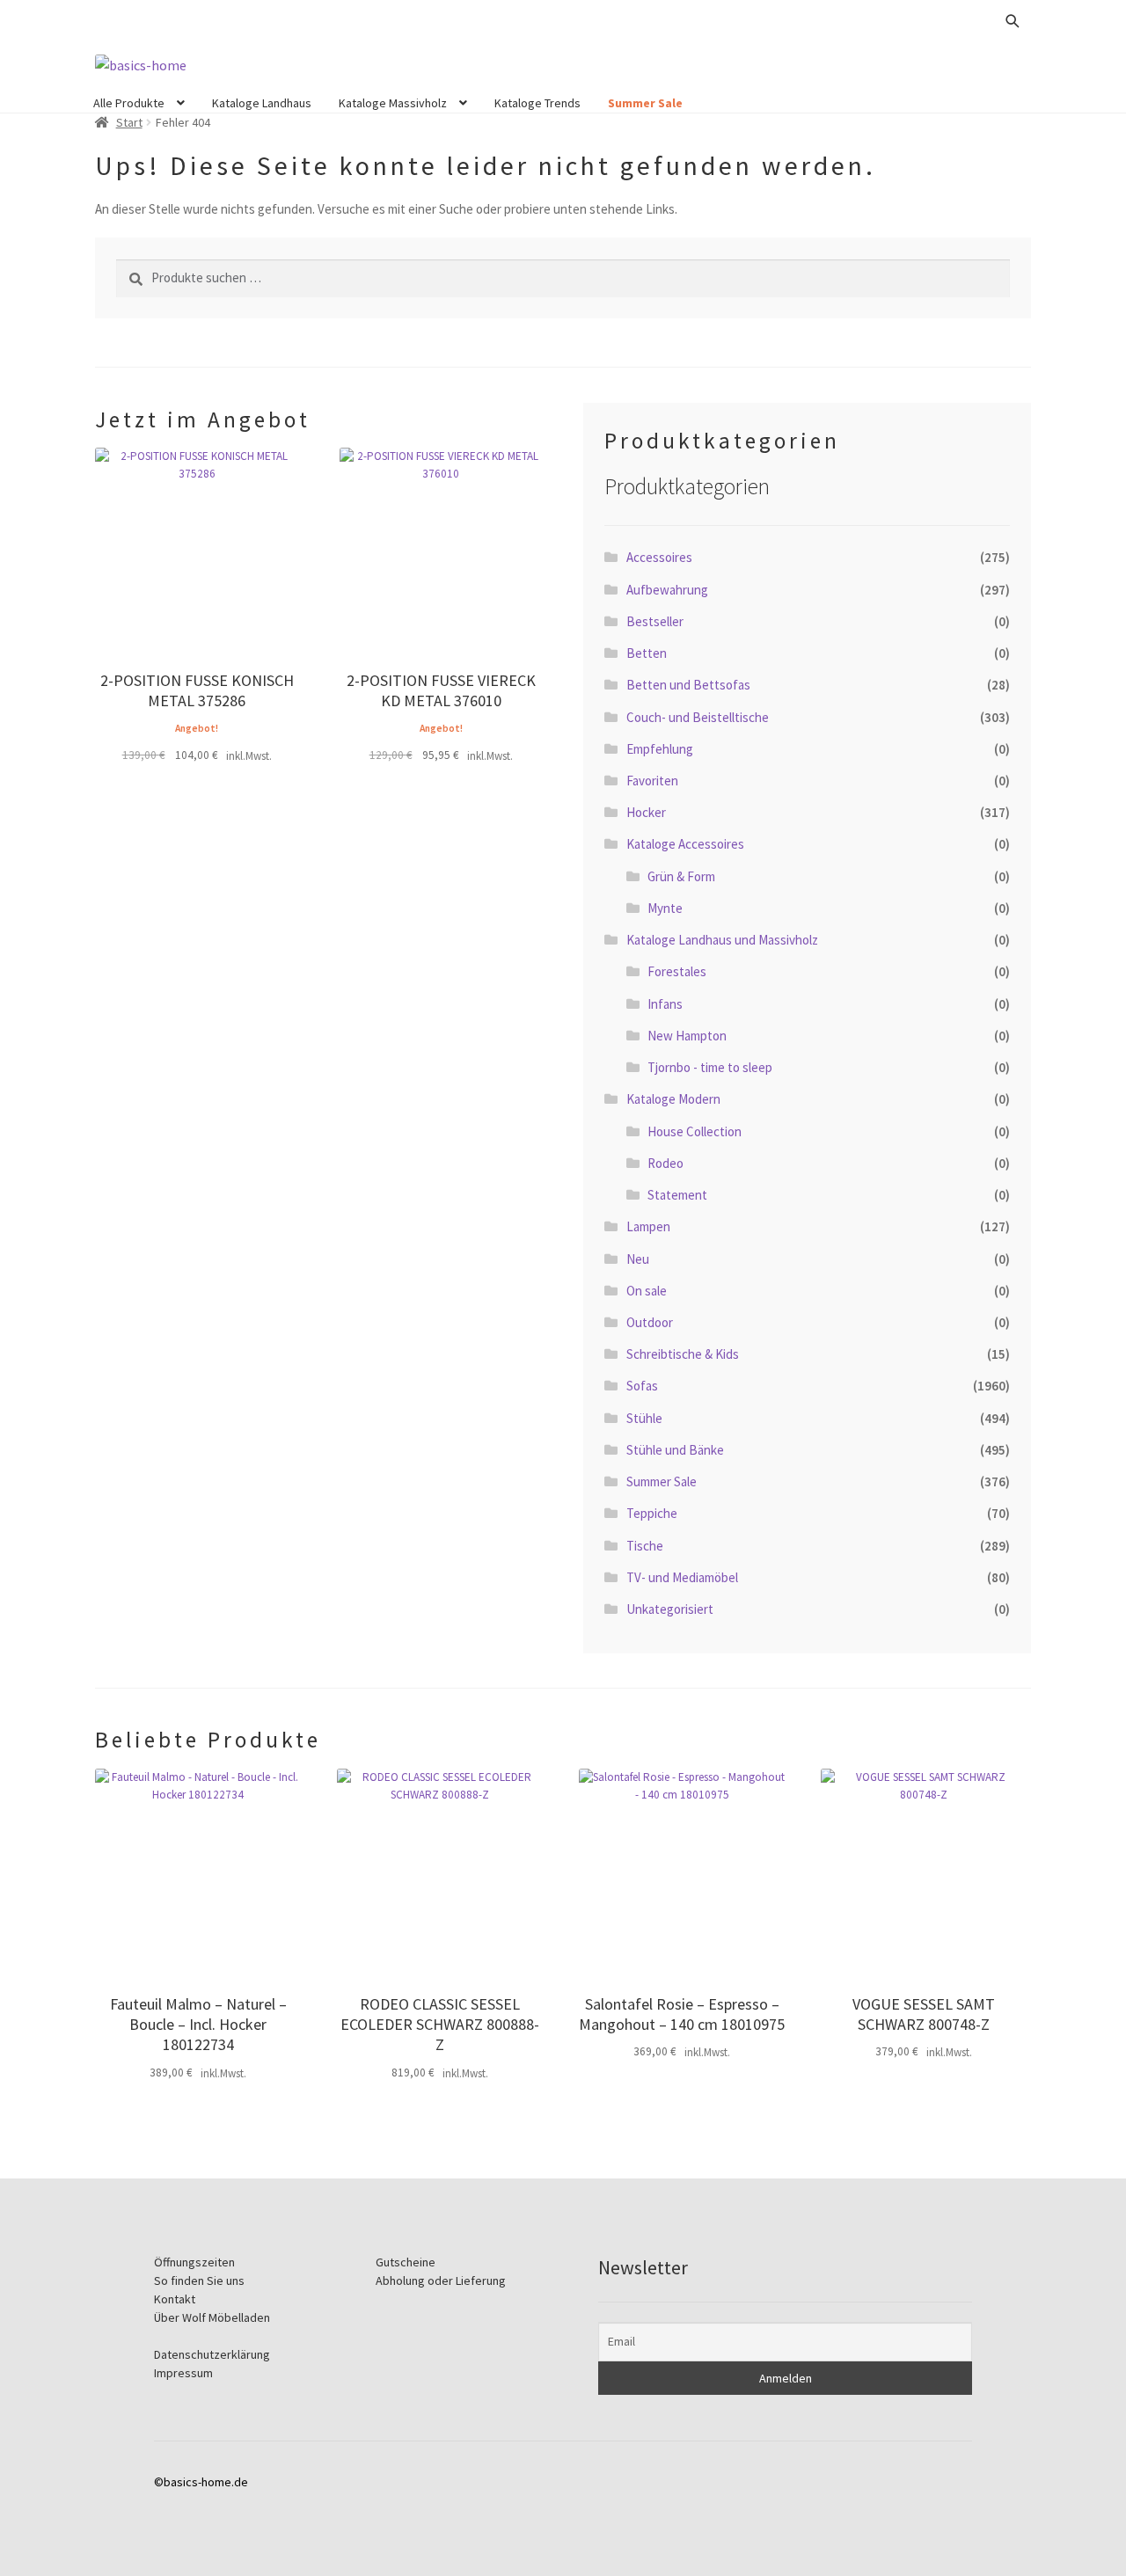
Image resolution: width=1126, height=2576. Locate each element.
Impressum (183, 2373)
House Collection (695, 1131)
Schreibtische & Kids (683, 1354)
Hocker (646, 812)
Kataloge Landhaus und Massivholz (722, 940)
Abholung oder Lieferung (441, 2280)
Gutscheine (406, 2262)
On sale (647, 1291)
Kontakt (175, 2299)
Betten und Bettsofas (688, 685)
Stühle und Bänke (675, 1450)
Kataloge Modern (673, 1099)
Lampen (648, 1226)
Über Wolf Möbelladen (212, 2317)
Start (129, 122)
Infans (665, 1004)
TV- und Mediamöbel (682, 1577)
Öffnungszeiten (194, 2262)
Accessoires (659, 557)
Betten (647, 653)
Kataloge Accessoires (685, 844)
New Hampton (687, 1036)
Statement (677, 1195)
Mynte (665, 908)
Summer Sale (645, 103)
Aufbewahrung (667, 590)
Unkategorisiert (670, 1609)
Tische (645, 1546)
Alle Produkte (129, 103)
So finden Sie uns (199, 2280)
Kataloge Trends (537, 103)
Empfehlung (660, 749)
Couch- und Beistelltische (698, 717)
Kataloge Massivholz (393, 103)
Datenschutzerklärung (212, 2354)
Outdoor (650, 1322)
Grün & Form (681, 876)
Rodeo (665, 1163)
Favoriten (652, 781)
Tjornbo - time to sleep (710, 1067)
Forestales (677, 971)
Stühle (644, 1418)
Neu (638, 1259)
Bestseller (655, 621)
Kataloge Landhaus (262, 103)
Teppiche (652, 1513)
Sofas (642, 1386)
